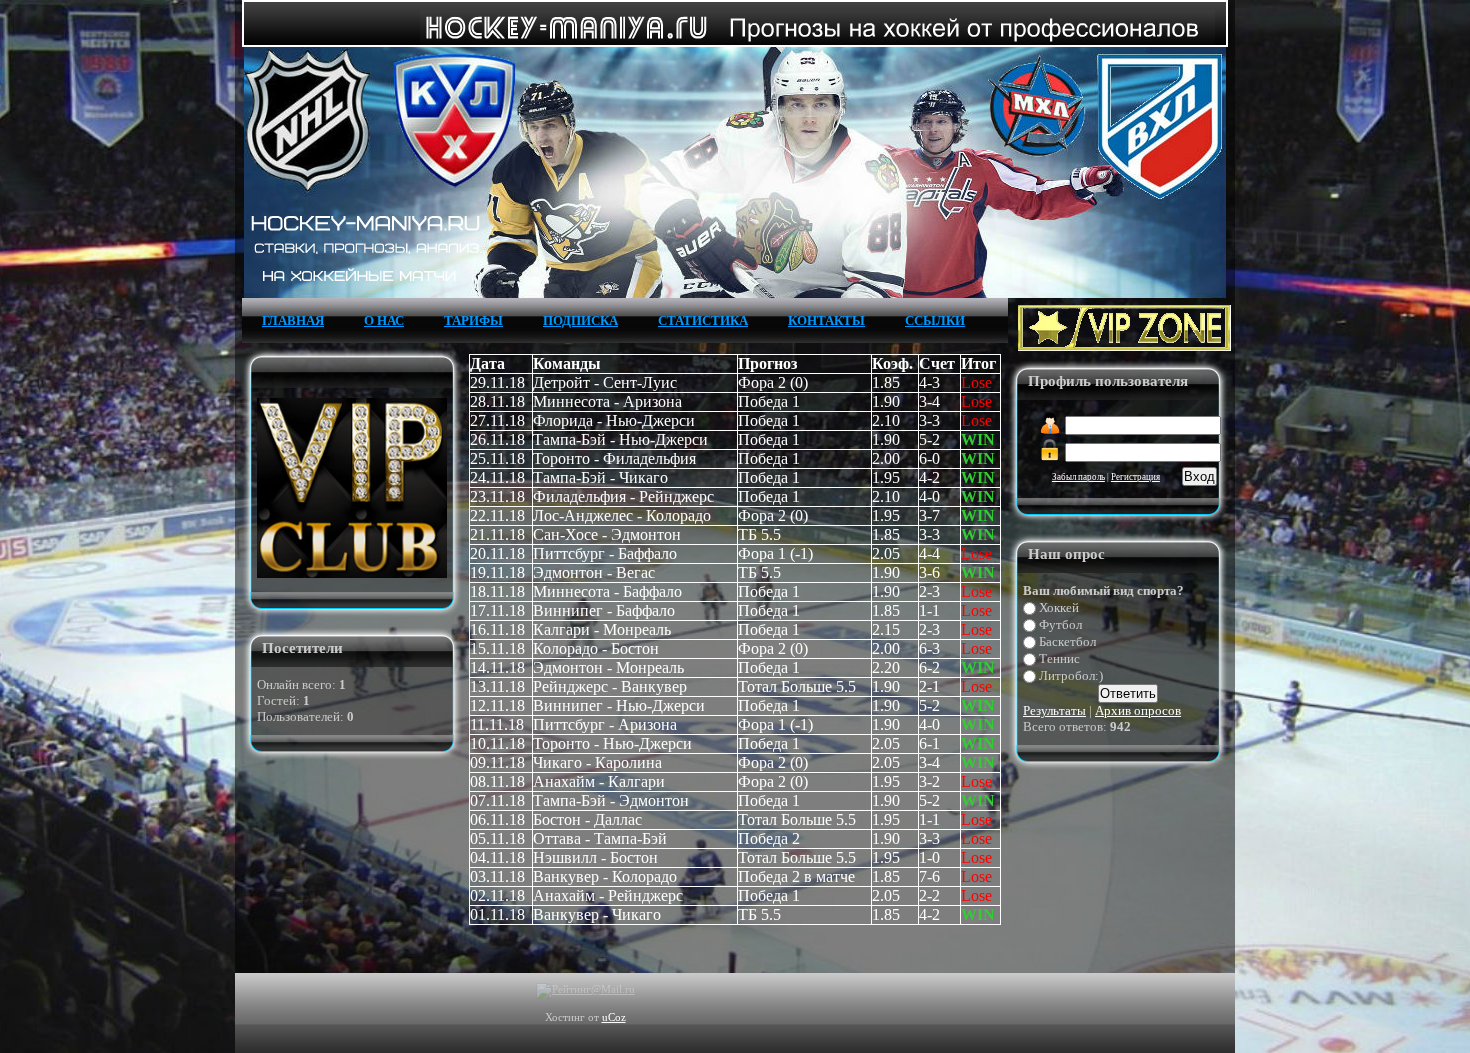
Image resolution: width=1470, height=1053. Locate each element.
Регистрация (1135, 477)
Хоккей (1059, 607)
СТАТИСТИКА (703, 320)
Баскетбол (1067, 641)
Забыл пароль (1078, 477)
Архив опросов (1138, 710)
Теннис (1059, 658)
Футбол (1060, 624)
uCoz (614, 1017)
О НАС (384, 320)
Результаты (1054, 710)
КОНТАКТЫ (826, 320)
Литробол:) (1071, 675)
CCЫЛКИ (935, 320)
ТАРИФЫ (473, 320)
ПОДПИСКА (580, 320)
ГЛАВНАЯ (293, 320)
